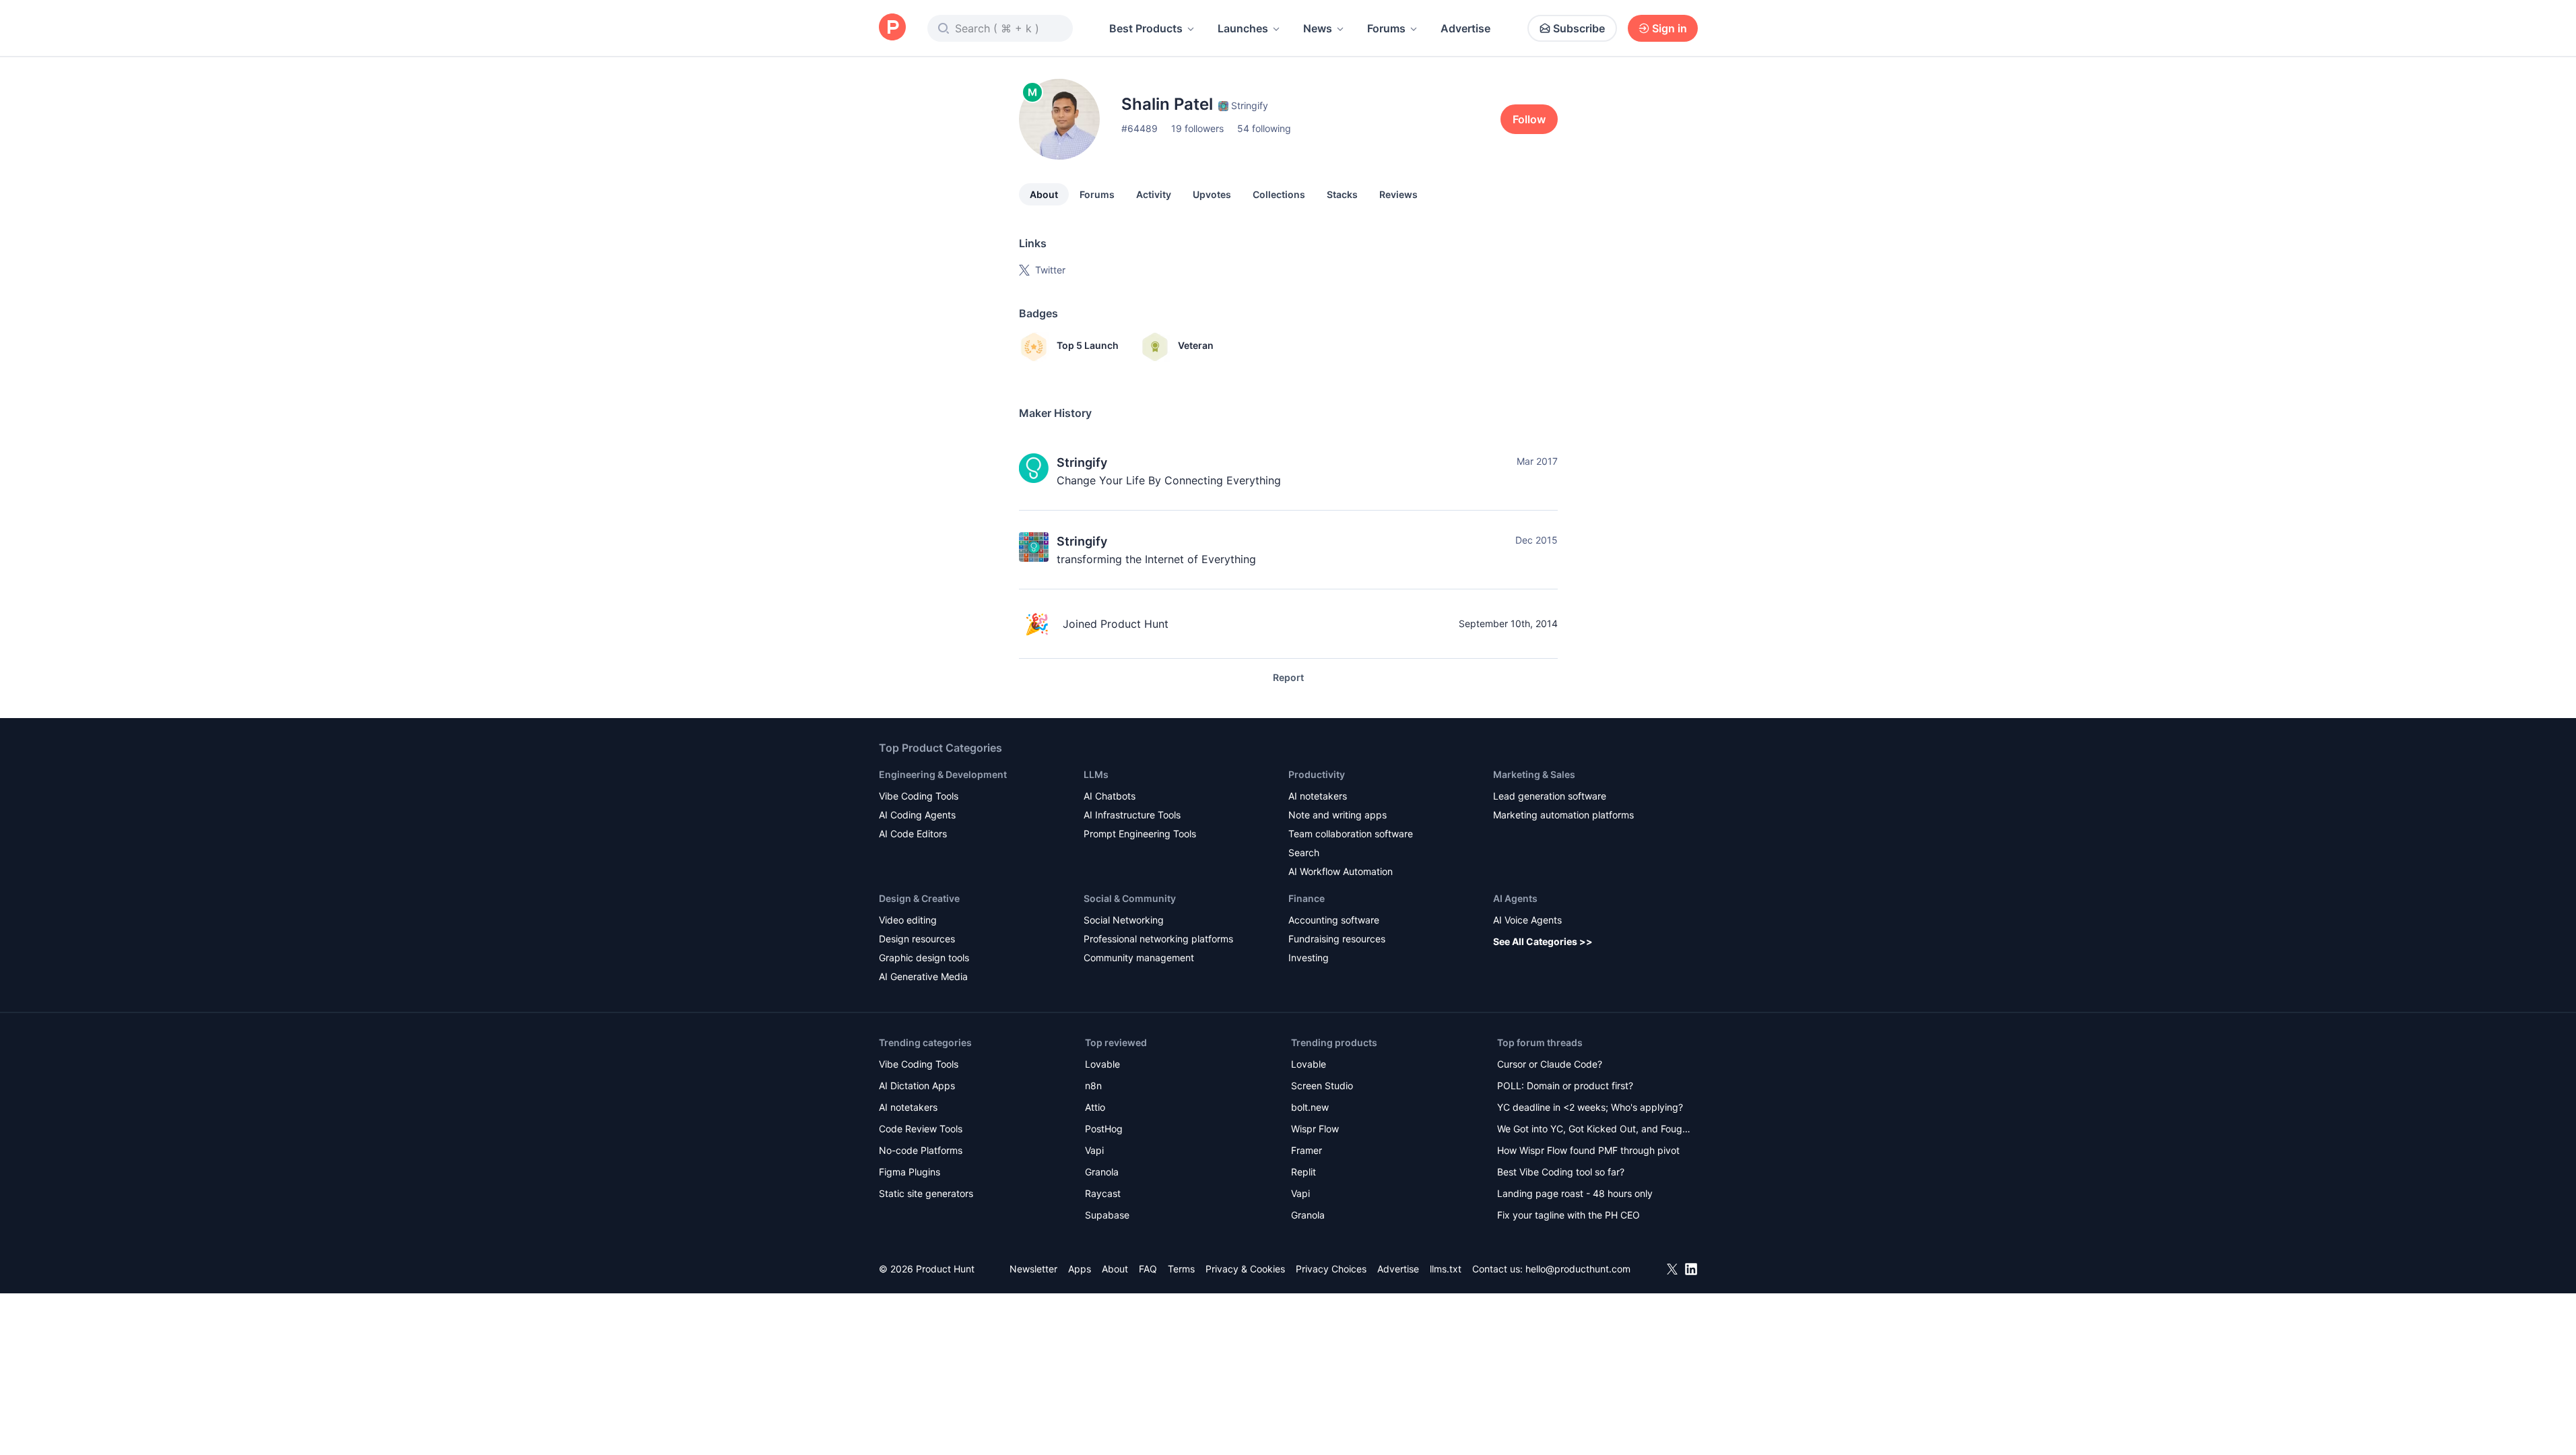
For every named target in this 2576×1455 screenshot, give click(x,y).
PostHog (1104, 1129)
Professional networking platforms (1158, 939)
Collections (1279, 194)
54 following (1264, 128)
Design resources (917, 939)
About (1044, 194)
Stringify (1082, 462)
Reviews (1398, 194)
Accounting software (1334, 920)
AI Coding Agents (917, 815)
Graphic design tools (924, 958)
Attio (1095, 1107)
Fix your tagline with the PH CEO (1568, 1215)
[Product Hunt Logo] (892, 28)
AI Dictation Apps (917, 1086)
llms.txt (1446, 1269)
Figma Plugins (910, 1172)
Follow (1529, 119)
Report (1288, 677)
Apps (1080, 1269)
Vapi (1094, 1150)
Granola (1102, 1172)
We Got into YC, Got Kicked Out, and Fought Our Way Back (1594, 1130)
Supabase (1107, 1215)
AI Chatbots (1110, 796)
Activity (1154, 194)
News (1318, 28)
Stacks (1342, 194)
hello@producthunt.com (1578, 1269)
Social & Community (1130, 898)
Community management (1139, 958)
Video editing (908, 920)
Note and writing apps (1337, 815)
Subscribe (1579, 28)
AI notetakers (1318, 796)
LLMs (1096, 774)
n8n (1093, 1086)
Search (1304, 852)
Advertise (1465, 28)
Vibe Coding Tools (919, 796)
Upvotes (1212, 194)
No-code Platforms (921, 1150)
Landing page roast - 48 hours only (1575, 1193)
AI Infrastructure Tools (1132, 815)
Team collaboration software (1351, 834)
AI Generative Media (923, 976)
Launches (1243, 28)
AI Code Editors (913, 834)
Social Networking (1124, 920)
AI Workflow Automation (1341, 871)
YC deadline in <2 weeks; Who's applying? (1590, 1107)
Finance (1307, 898)
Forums (1386, 28)
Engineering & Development (943, 774)
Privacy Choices (1331, 1269)
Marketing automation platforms (1563, 815)
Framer (1307, 1150)
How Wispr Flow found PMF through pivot (1588, 1150)
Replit (1303, 1172)
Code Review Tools (921, 1129)
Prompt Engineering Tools (1140, 834)
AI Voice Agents (1527, 920)
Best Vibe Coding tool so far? (1561, 1172)
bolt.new (1310, 1107)
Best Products (1146, 28)
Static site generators (926, 1193)
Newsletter (1033, 1269)
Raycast (1103, 1193)
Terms (1181, 1269)
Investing (1309, 958)
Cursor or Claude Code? (1550, 1064)
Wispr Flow (1315, 1129)
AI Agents (1515, 898)
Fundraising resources (1337, 939)
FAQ (1148, 1269)
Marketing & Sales (1534, 774)
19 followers (1197, 128)
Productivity (1317, 774)
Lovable (1102, 1064)
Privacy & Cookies (1245, 1269)
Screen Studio (1322, 1086)
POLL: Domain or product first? (1565, 1086)
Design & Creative (919, 898)
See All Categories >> (1543, 941)
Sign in (1670, 28)
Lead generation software (1550, 796)
